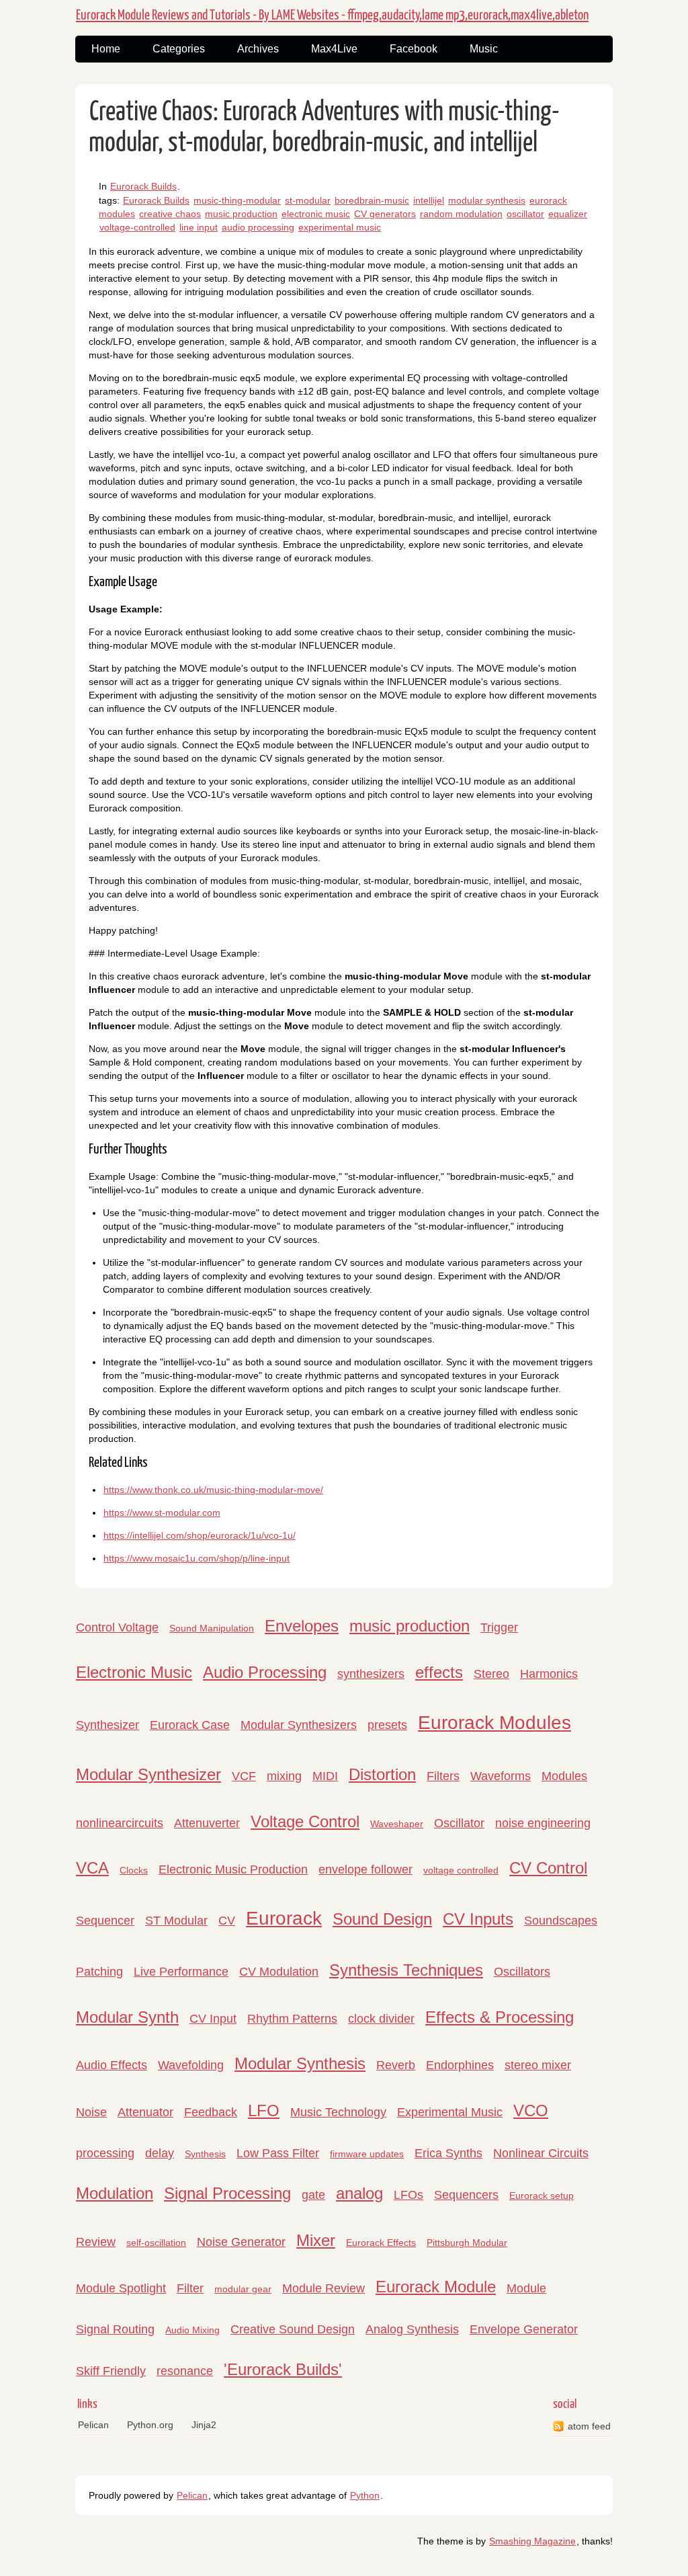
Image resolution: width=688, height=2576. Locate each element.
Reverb (396, 2065)
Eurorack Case (190, 1725)
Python (365, 2495)
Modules (564, 1776)
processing (105, 2153)
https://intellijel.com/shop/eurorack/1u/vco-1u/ (200, 1535)
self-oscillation (156, 2243)
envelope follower (365, 1869)
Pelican (93, 2425)
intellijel (429, 200)
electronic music (316, 214)
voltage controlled (461, 1870)
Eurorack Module (436, 2287)
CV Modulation (279, 1972)
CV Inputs (478, 1919)
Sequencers (466, 2195)
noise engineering (543, 1823)
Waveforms (501, 1776)
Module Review (324, 2288)
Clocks (134, 1870)
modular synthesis (487, 200)
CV (227, 1921)
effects (439, 1672)
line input (199, 227)
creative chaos (170, 214)
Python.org (150, 2425)
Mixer (316, 2240)
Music (484, 49)
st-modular (308, 200)
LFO (264, 2110)
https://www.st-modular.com (162, 1513)
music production (241, 214)
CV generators (385, 214)
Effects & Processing (500, 2017)
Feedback (211, 2112)
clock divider (381, 2019)
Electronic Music (134, 1672)
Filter (190, 2288)
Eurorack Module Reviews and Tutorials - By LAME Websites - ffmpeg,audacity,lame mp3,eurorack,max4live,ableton (332, 15)
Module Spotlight (121, 2288)
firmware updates (367, 2154)
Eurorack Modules (494, 1723)
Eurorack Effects (381, 2243)
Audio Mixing (192, 2330)
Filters (443, 1776)
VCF (244, 1776)
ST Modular (176, 1921)
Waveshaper (397, 1824)
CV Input (213, 2019)
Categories (179, 49)
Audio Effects (112, 2065)
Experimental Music (450, 2112)
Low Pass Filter (278, 2153)
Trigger (499, 1627)
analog (359, 2193)
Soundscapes (561, 1921)
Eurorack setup (542, 2196)
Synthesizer (107, 1725)
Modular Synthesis (300, 2063)
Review (96, 2242)
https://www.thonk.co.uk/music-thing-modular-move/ (213, 1490)
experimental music (340, 227)
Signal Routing (115, 2329)
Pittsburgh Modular (467, 2243)
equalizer (568, 214)
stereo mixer (538, 2065)
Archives (258, 49)
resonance (185, 2371)
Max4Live (334, 49)
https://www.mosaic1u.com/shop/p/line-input (197, 1558)
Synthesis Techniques (406, 1970)
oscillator (525, 214)
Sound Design (382, 1919)
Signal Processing (227, 2193)
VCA (92, 1868)
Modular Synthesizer (148, 1774)
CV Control (548, 1868)
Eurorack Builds (143, 186)
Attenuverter (207, 1823)
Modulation (115, 2193)
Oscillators (522, 1972)
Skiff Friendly (111, 2371)
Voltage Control (305, 1821)
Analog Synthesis (412, 2329)
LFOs (408, 2195)
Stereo (491, 1674)
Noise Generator (241, 2242)
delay (160, 2153)
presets (387, 1725)
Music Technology (338, 2112)
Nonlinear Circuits (541, 2153)
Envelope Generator (524, 2329)
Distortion (382, 1774)
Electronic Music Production (233, 1869)
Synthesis (205, 2154)
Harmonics (549, 1674)
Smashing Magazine (532, 2541)
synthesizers (371, 1674)
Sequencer (105, 1921)
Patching (99, 1972)
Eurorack (284, 1918)
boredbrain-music (372, 200)
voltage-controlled (137, 227)
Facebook (414, 49)
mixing (284, 1776)
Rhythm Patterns (292, 2019)
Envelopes (302, 1626)
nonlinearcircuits (120, 1823)
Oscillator (459, 1823)
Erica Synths (448, 2153)
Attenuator (145, 2112)
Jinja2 (204, 2425)
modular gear (243, 2289)
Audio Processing (265, 1672)
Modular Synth (127, 2017)
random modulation (461, 214)
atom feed (589, 2426)
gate (313, 2195)
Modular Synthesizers (299, 1725)
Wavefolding (191, 2065)
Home (106, 49)
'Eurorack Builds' (283, 2369)
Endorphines (460, 2065)
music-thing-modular (237, 200)
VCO (531, 2110)
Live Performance (181, 1972)
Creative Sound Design (293, 2329)
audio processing (258, 227)
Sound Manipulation (212, 1628)
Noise (91, 2112)
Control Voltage (117, 1627)
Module (526, 2288)
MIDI (325, 1776)
